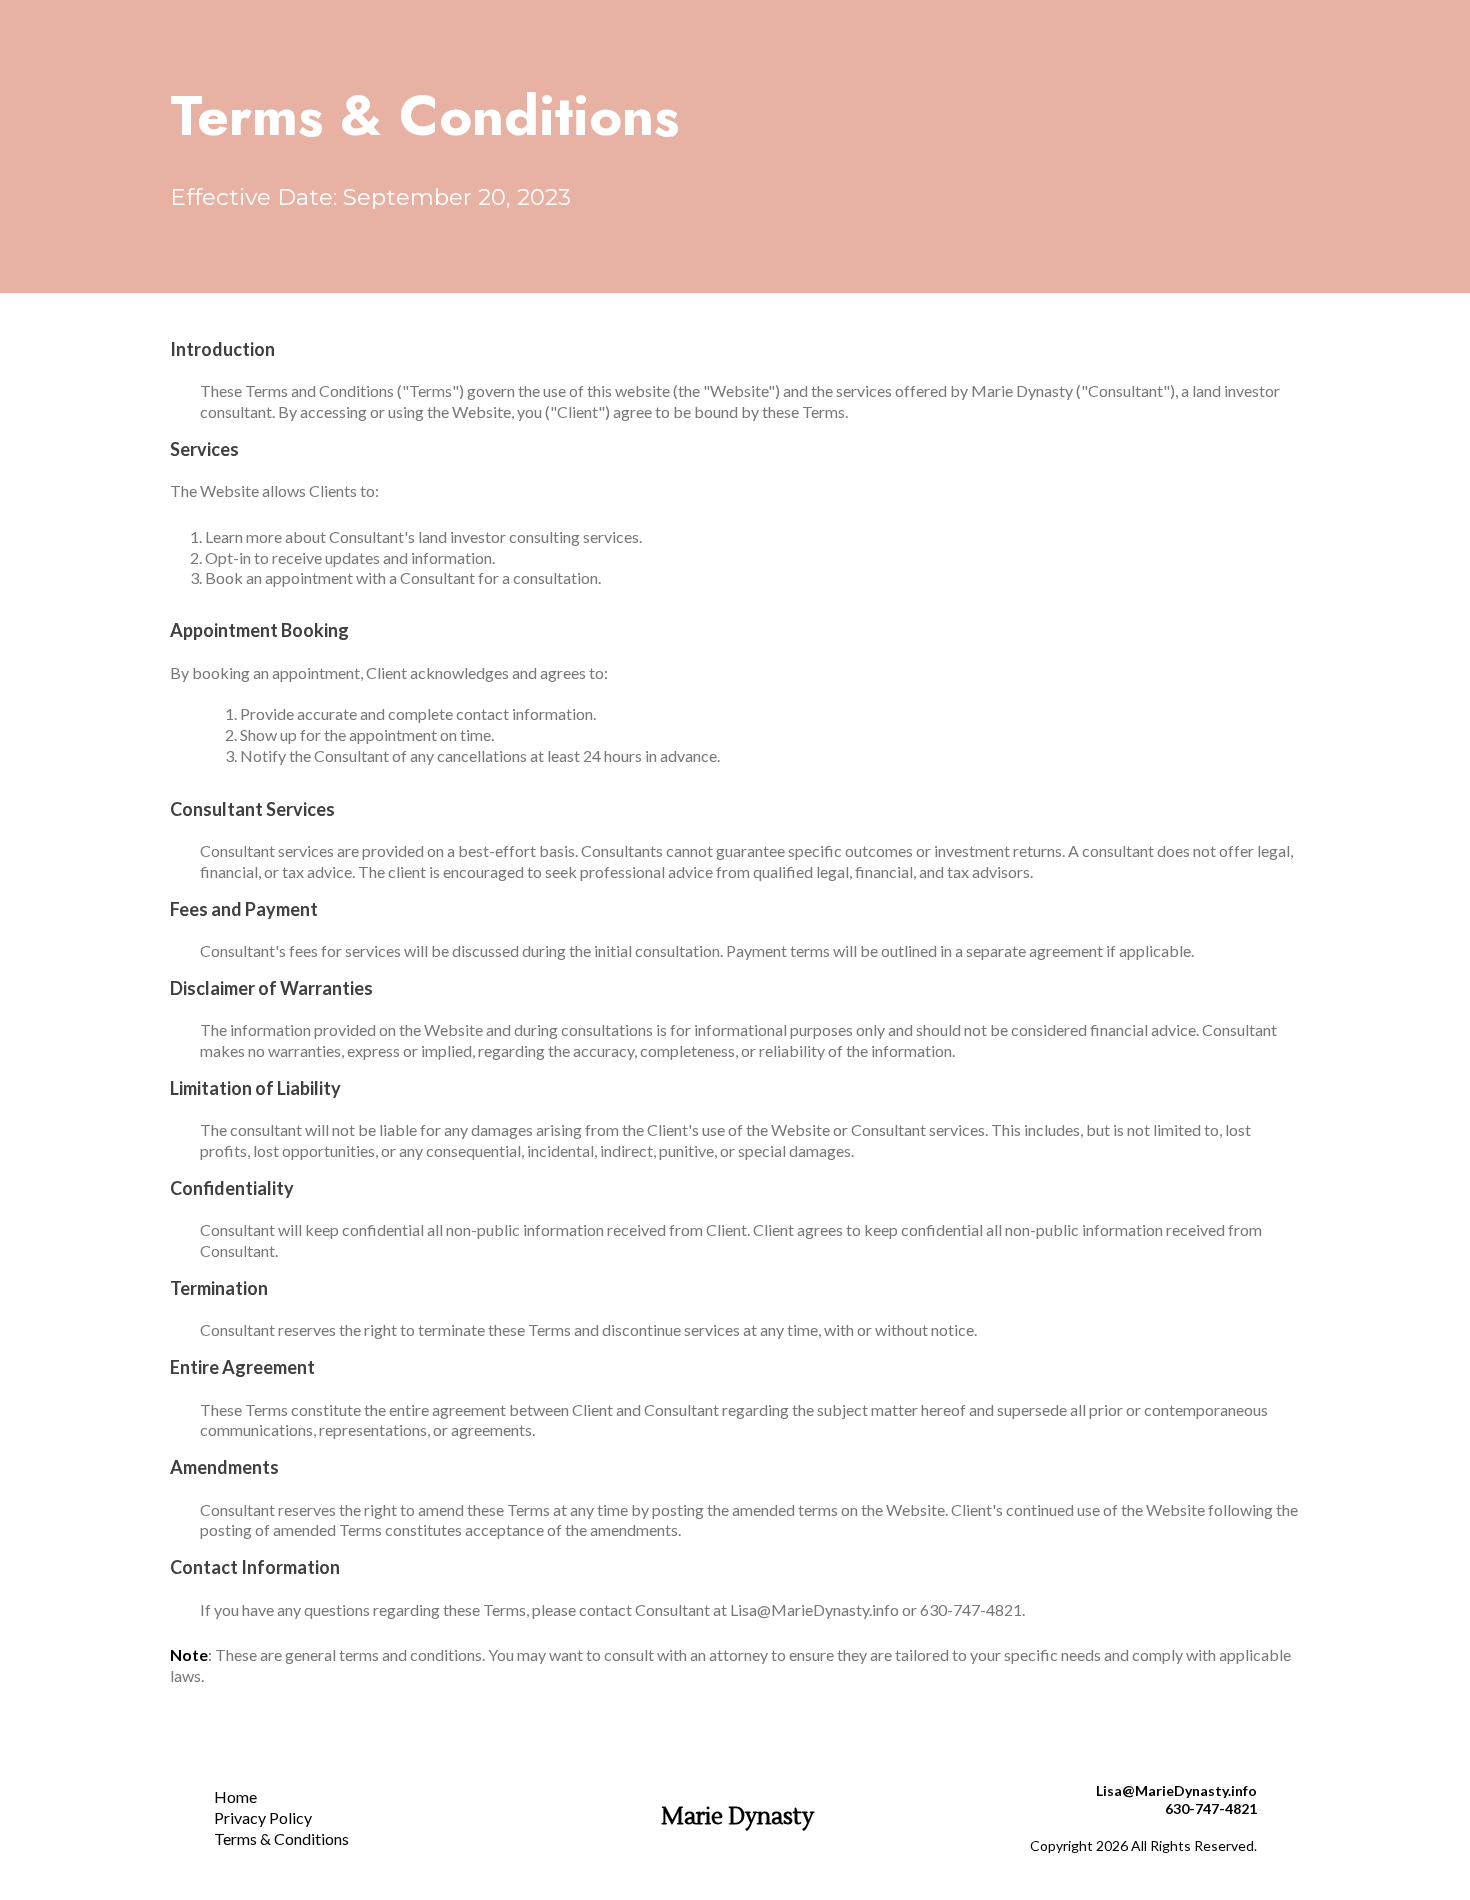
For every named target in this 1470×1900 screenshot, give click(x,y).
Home (235, 1796)
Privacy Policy (263, 1817)
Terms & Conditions (281, 1838)
